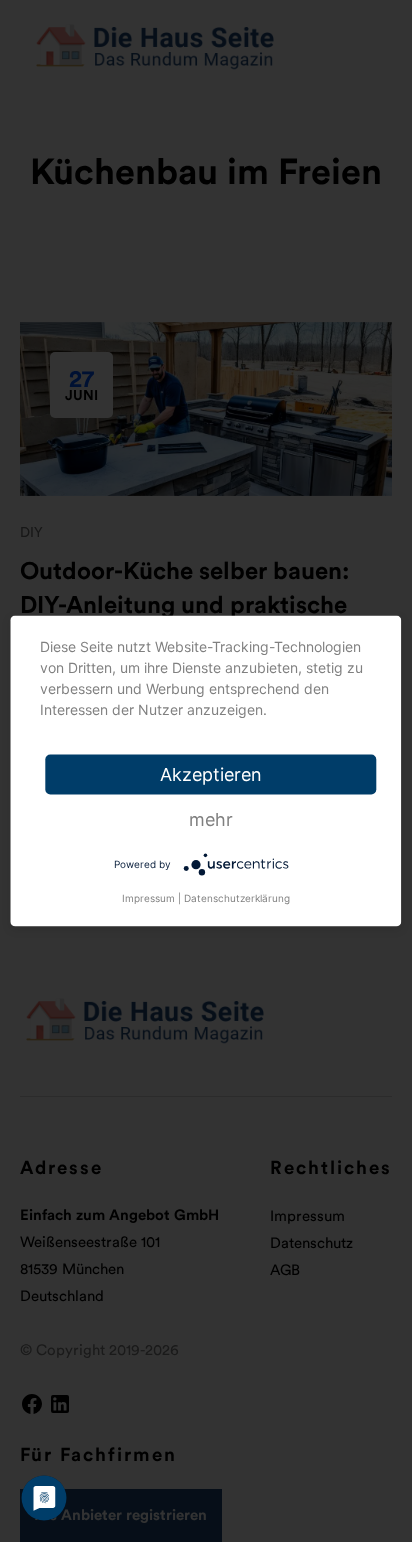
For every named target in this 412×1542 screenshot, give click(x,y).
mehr (211, 819)
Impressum (148, 898)
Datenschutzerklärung (237, 898)
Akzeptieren (211, 774)
